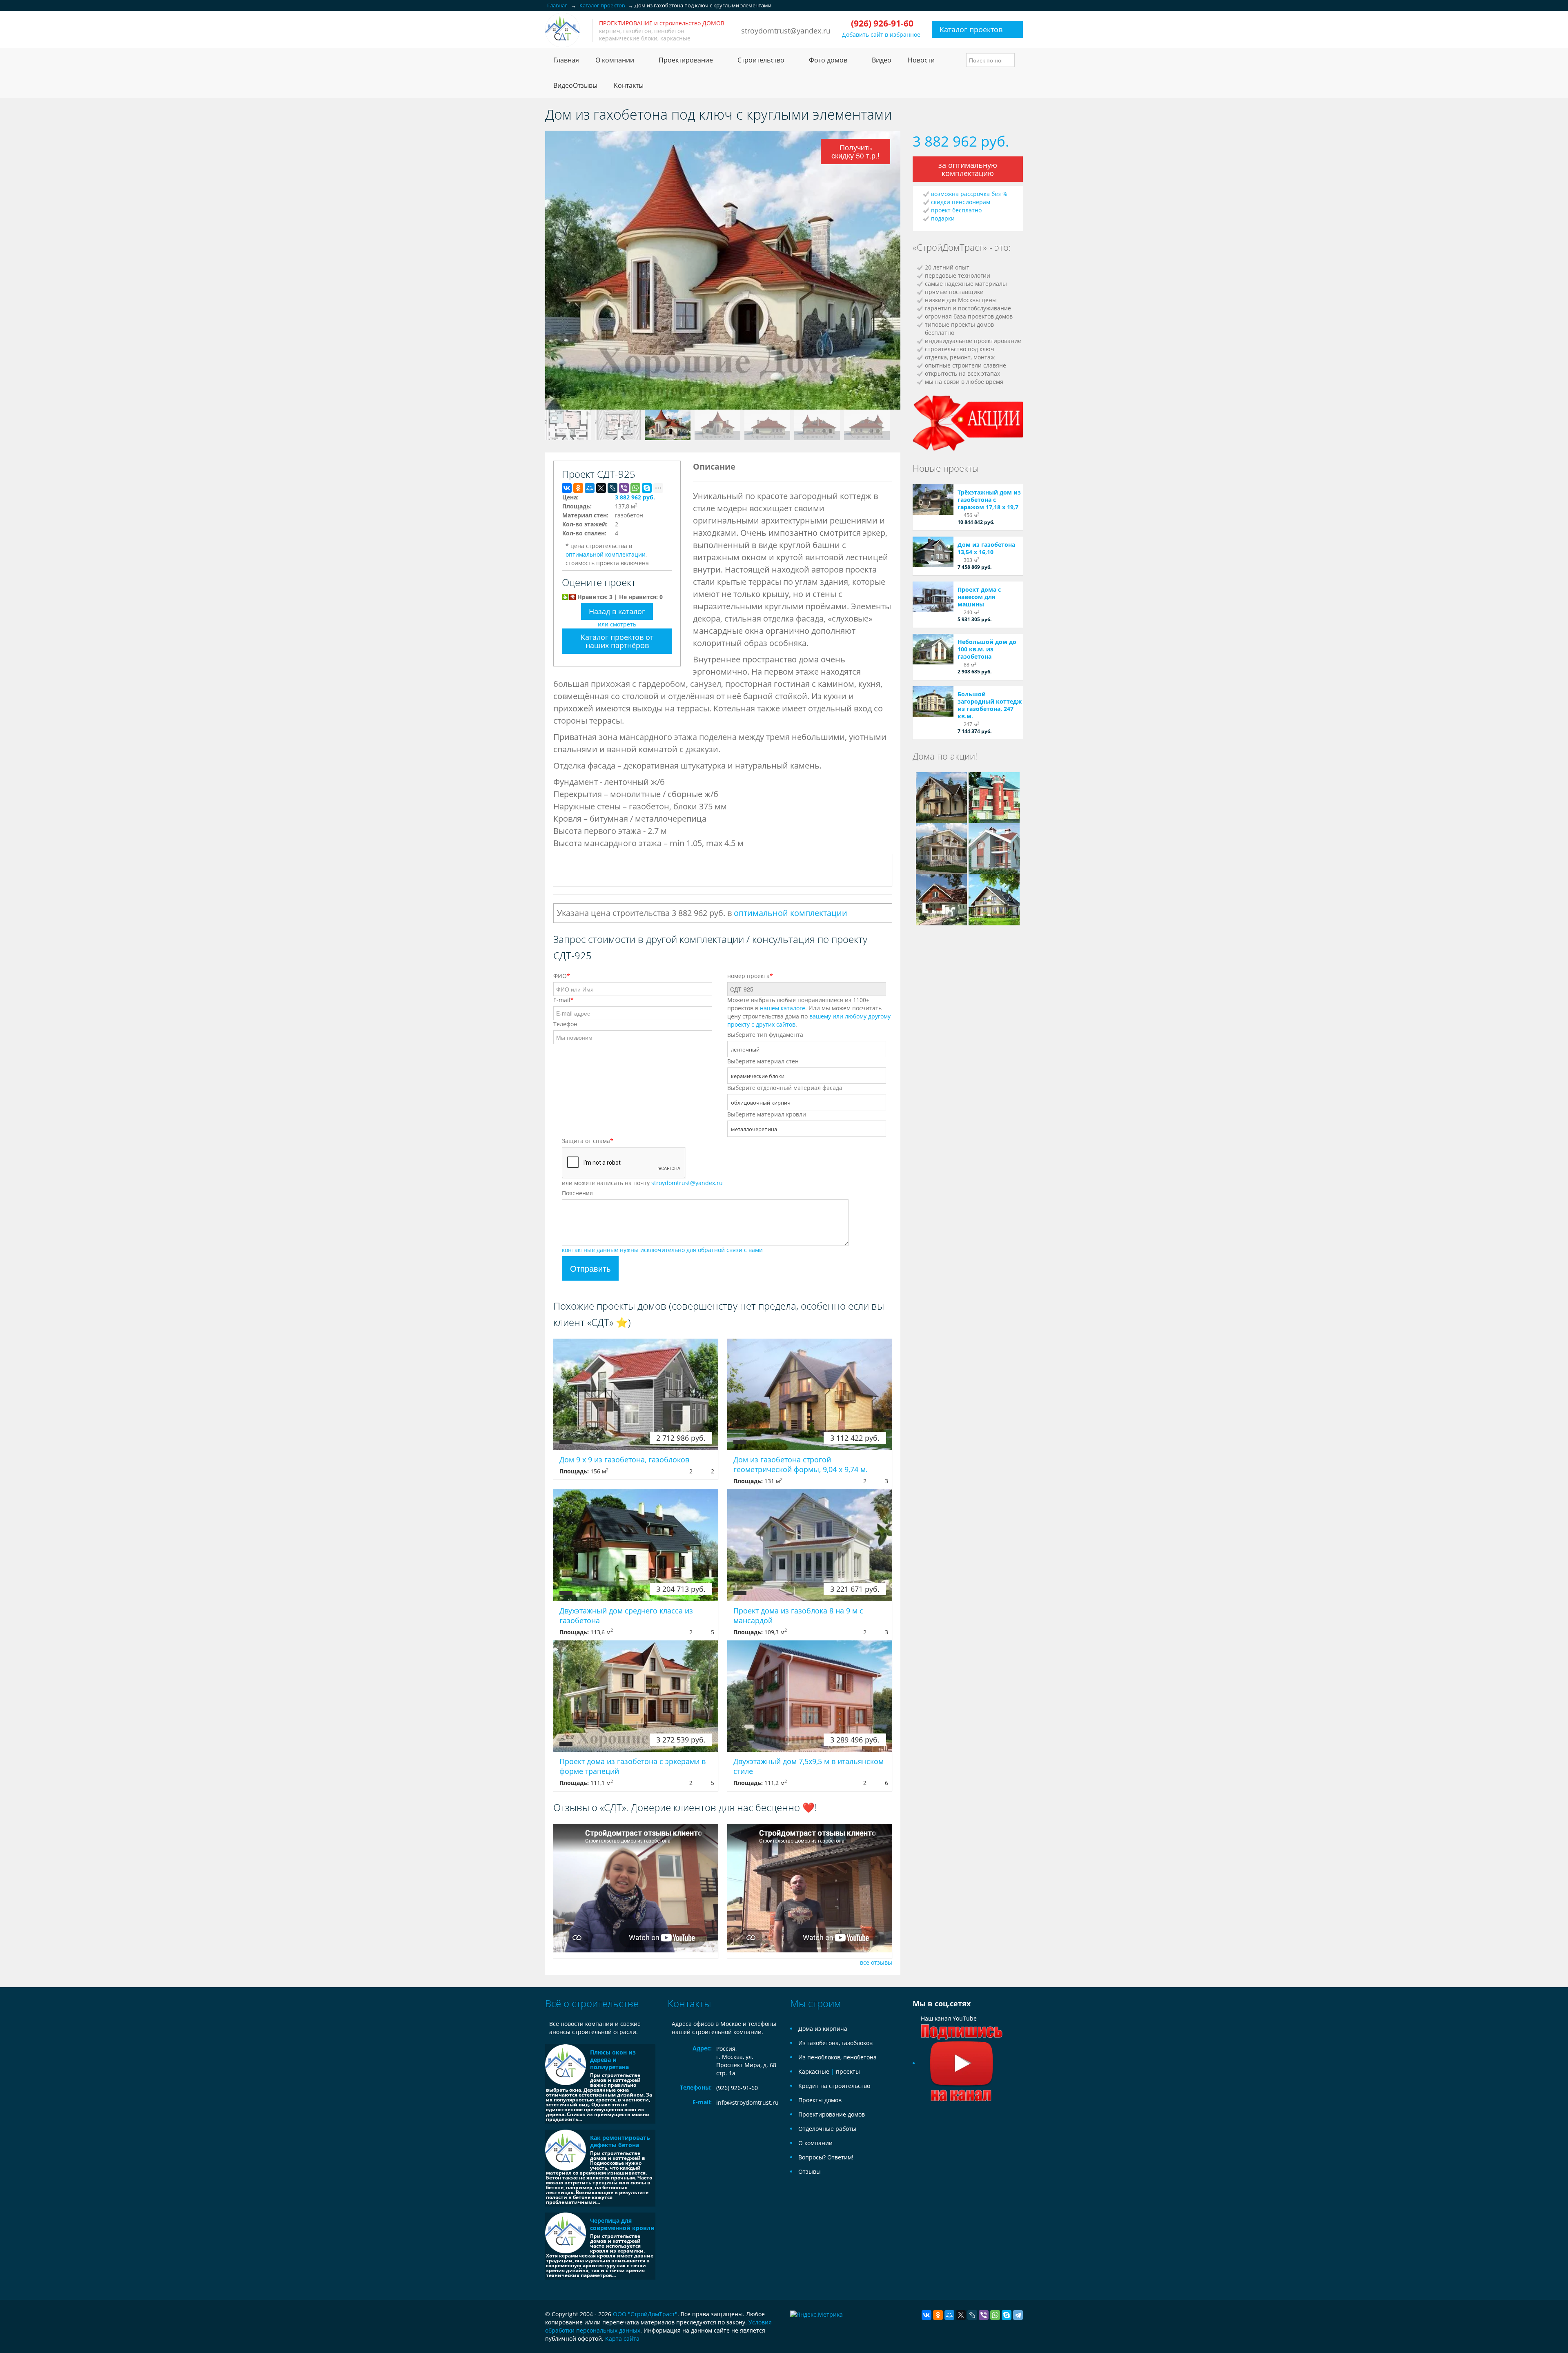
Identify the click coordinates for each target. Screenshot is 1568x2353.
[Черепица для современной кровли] (566, 2233)
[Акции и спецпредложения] (968, 422)
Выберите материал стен (763, 1061)
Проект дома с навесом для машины (979, 597)
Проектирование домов (832, 2114)
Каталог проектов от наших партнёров (617, 641)
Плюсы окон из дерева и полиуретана (613, 2060)
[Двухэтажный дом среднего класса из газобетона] (636, 1545)
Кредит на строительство (834, 2086)
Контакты (629, 85)
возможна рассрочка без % (969, 194)
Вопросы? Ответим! (826, 2157)
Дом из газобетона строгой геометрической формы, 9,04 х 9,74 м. (801, 1464)
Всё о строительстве (592, 2003)
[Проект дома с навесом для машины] (933, 597)
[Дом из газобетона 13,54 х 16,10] (933, 552)
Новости (921, 60)
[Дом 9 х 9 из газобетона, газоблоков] (636, 1394)
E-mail (563, 1000)
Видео (882, 60)
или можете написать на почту (642, 1183)
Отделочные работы (827, 2129)
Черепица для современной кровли (622, 2224)
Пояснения (577, 1193)
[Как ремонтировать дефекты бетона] (566, 2150)
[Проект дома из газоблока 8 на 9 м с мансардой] (810, 1545)
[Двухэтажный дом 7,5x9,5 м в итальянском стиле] (810, 1696)
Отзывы (810, 2171)
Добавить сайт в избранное (881, 35)
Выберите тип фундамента (765, 1035)
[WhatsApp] (635, 488)
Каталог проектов (971, 29)
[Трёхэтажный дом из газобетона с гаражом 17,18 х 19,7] (933, 500)
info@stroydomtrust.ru (747, 2102)
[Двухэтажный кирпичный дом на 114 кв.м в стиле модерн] (994, 848)
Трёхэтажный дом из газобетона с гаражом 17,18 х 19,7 (989, 500)
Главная (566, 60)
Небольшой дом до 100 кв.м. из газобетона (987, 649)
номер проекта (750, 976)
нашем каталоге (783, 1008)
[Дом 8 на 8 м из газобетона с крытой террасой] (941, 848)
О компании (815, 2143)
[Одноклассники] (578, 488)
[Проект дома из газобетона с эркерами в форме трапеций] (636, 1696)
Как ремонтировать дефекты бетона (620, 2141)
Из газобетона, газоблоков (835, 2043)
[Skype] (647, 488)
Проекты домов (820, 2100)
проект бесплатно (956, 210)
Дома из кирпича (823, 2029)
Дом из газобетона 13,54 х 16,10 (986, 548)
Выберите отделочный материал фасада (785, 1088)
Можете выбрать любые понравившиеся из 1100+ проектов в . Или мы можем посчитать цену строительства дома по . (809, 1012)
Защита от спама (588, 1141)
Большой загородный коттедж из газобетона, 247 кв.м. (990, 705)
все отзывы (876, 1962)
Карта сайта (622, 2339)
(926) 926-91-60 (737, 2088)
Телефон (565, 1024)
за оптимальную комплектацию (968, 169)
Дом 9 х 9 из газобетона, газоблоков (624, 1459)
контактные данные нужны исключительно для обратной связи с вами (662, 1250)
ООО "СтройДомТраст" (645, 2314)
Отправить (590, 1268)
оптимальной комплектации (606, 554)
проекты (848, 2071)
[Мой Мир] (590, 488)
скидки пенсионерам (961, 202)
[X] (601, 488)
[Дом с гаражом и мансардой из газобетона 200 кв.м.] (994, 899)
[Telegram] (1018, 2315)
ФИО (562, 976)
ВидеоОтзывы (575, 85)
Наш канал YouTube (949, 2018)
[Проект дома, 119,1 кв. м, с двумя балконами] (941, 797)
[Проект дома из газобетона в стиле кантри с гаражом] (941, 899)
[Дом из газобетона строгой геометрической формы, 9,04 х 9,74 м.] (810, 1394)
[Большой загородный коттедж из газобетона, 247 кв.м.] (933, 701)
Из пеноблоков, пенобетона (837, 2057)
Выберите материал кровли (767, 1114)
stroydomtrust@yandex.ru (786, 31)
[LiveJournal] (612, 488)
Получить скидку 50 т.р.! (855, 151)
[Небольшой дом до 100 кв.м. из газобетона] (933, 649)
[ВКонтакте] (567, 488)
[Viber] (624, 488)
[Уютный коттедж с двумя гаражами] (994, 797)
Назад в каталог (617, 611)
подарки (943, 218)
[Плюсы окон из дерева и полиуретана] (566, 2065)
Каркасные (814, 2071)
